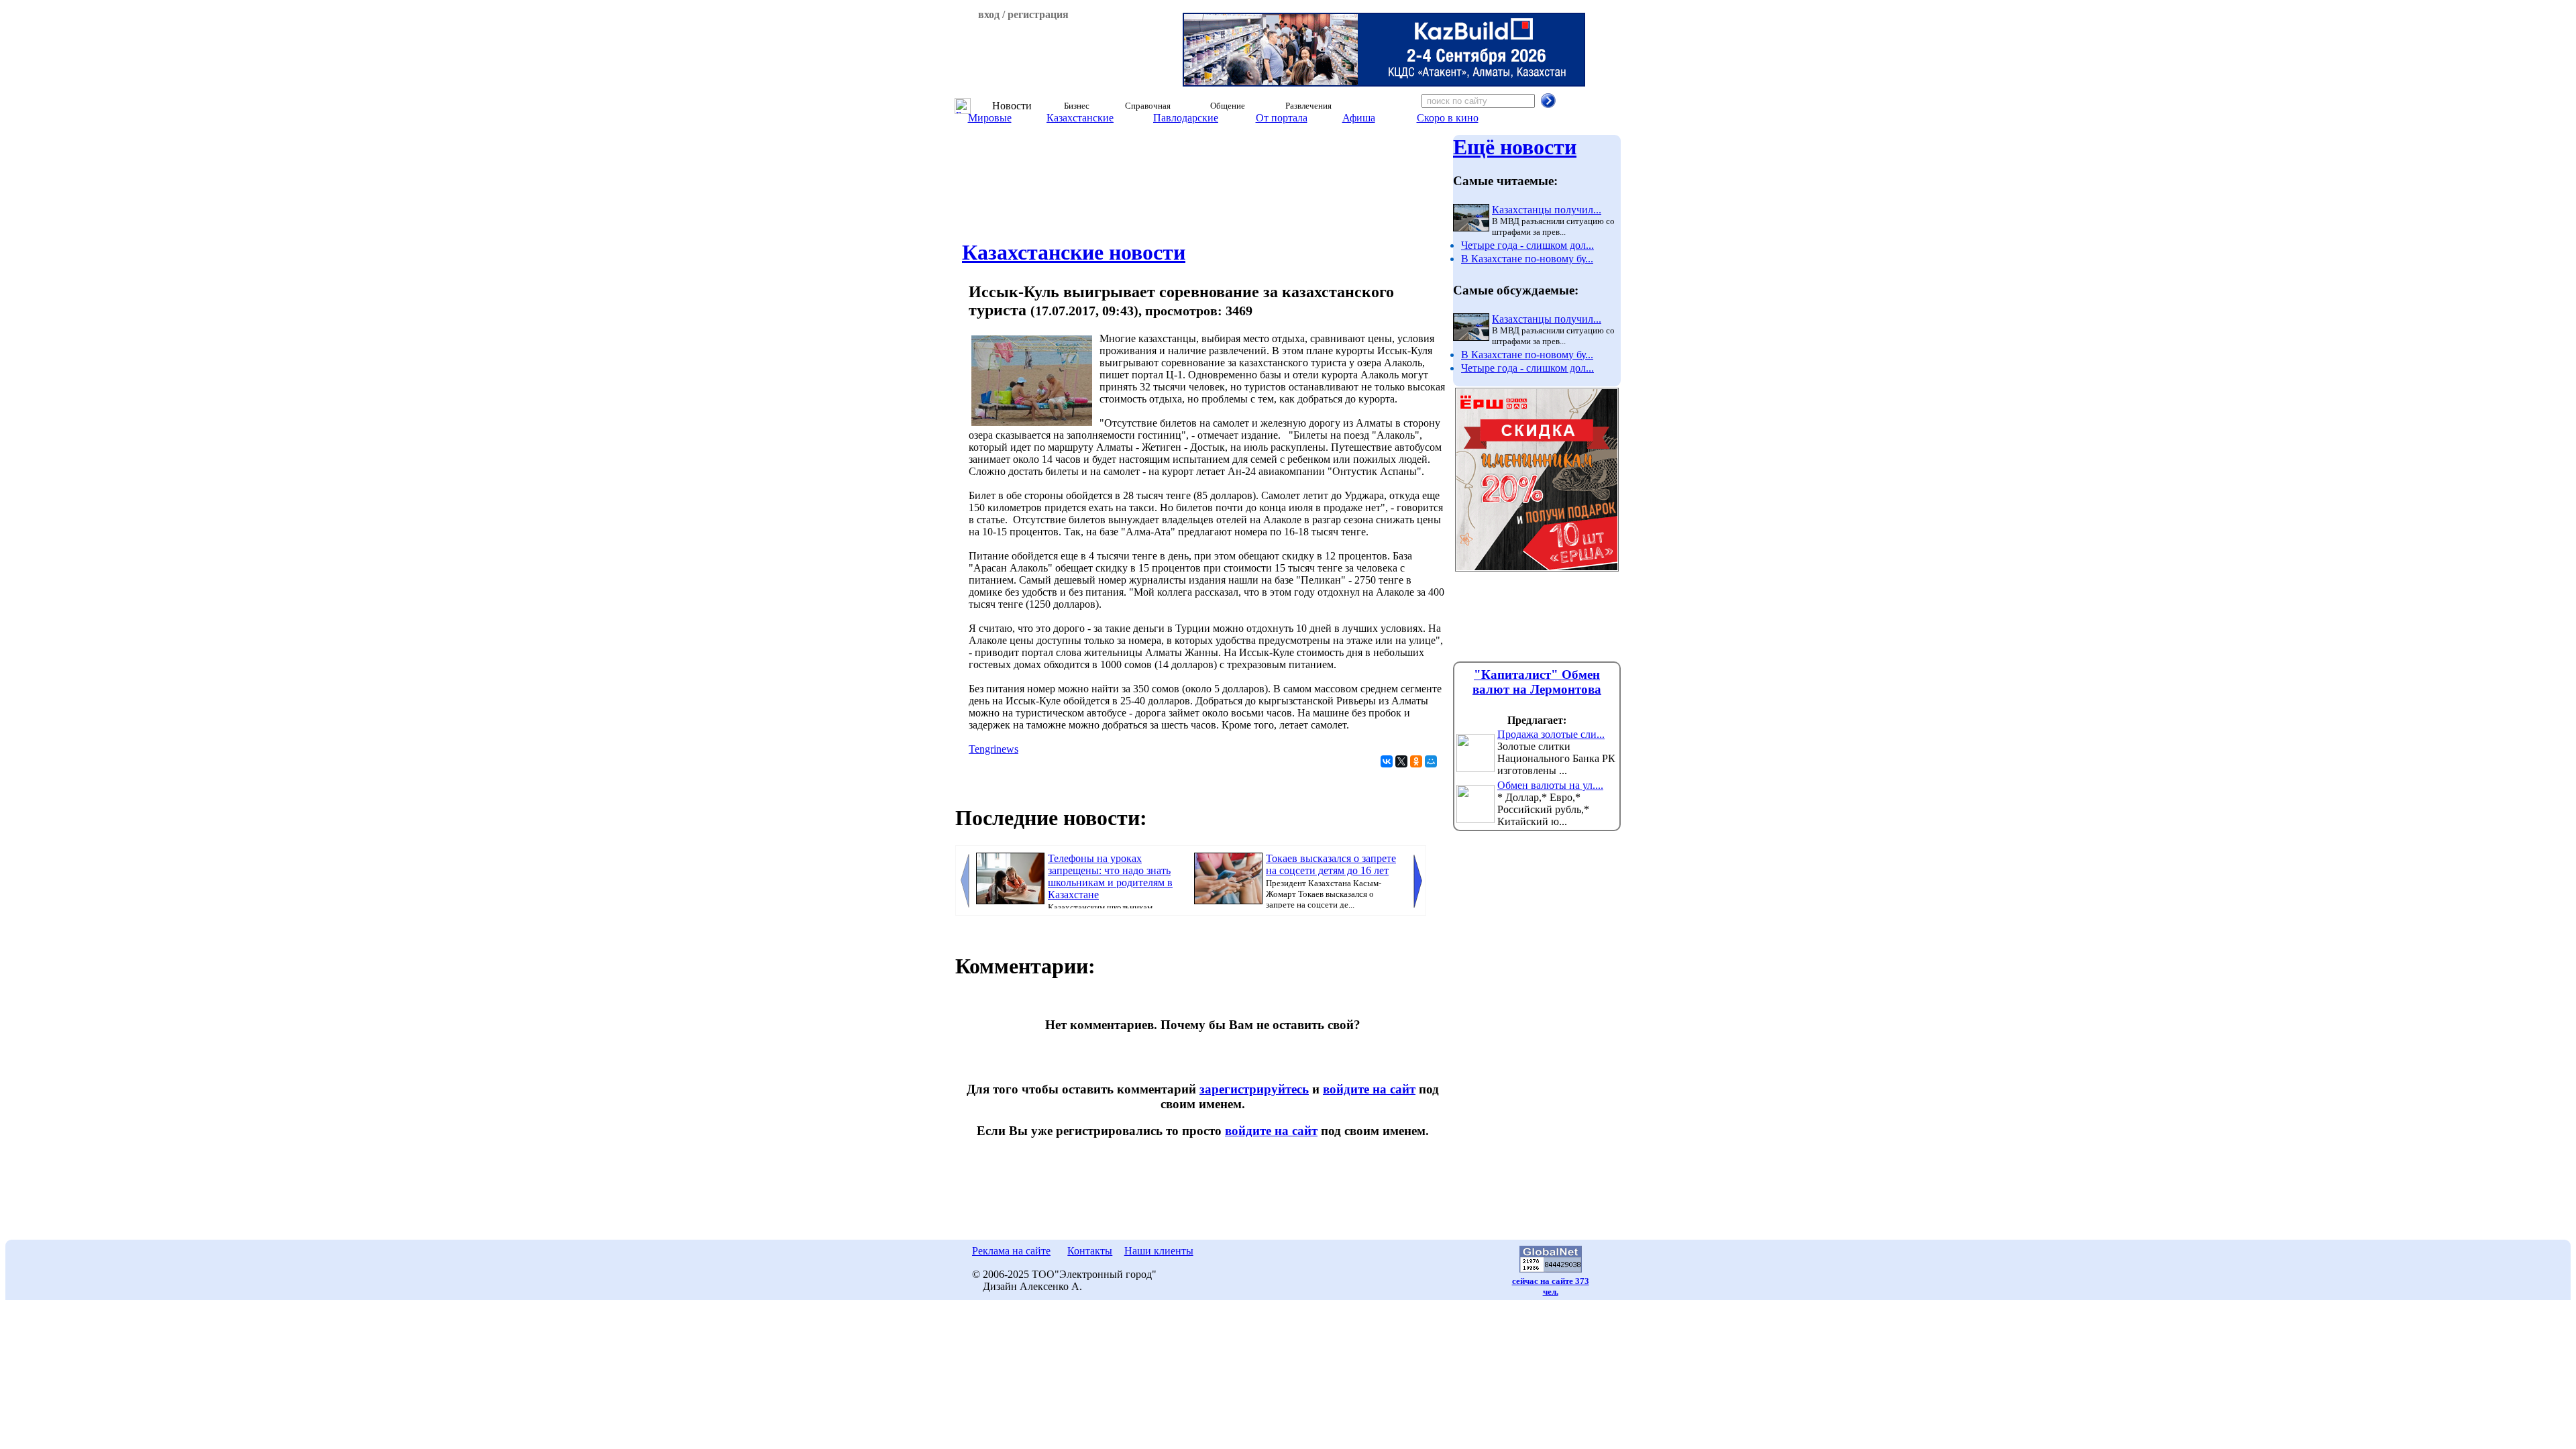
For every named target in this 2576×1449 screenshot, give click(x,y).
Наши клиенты (1159, 1251)
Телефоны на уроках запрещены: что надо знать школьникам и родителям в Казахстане (1110, 876)
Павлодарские (1186, 118)
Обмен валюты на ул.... (1550, 785)
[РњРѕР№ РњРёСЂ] (1431, 761)
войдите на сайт (1369, 1089)
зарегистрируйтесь (1254, 1089)
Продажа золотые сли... (1551, 734)
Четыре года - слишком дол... (1527, 245)
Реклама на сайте (1011, 1251)
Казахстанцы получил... (1547, 210)
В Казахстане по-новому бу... (1527, 259)
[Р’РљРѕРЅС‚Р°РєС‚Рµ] (1387, 761)
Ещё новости (1515, 147)
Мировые (990, 118)
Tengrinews (994, 749)
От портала (1282, 118)
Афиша (1359, 118)
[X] (1401, 761)
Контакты (1090, 1251)
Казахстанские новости (1074, 252)
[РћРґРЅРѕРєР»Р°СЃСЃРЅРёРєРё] (1416, 761)
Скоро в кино (1448, 118)
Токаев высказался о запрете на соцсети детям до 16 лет (1331, 864)
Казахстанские (1080, 118)
